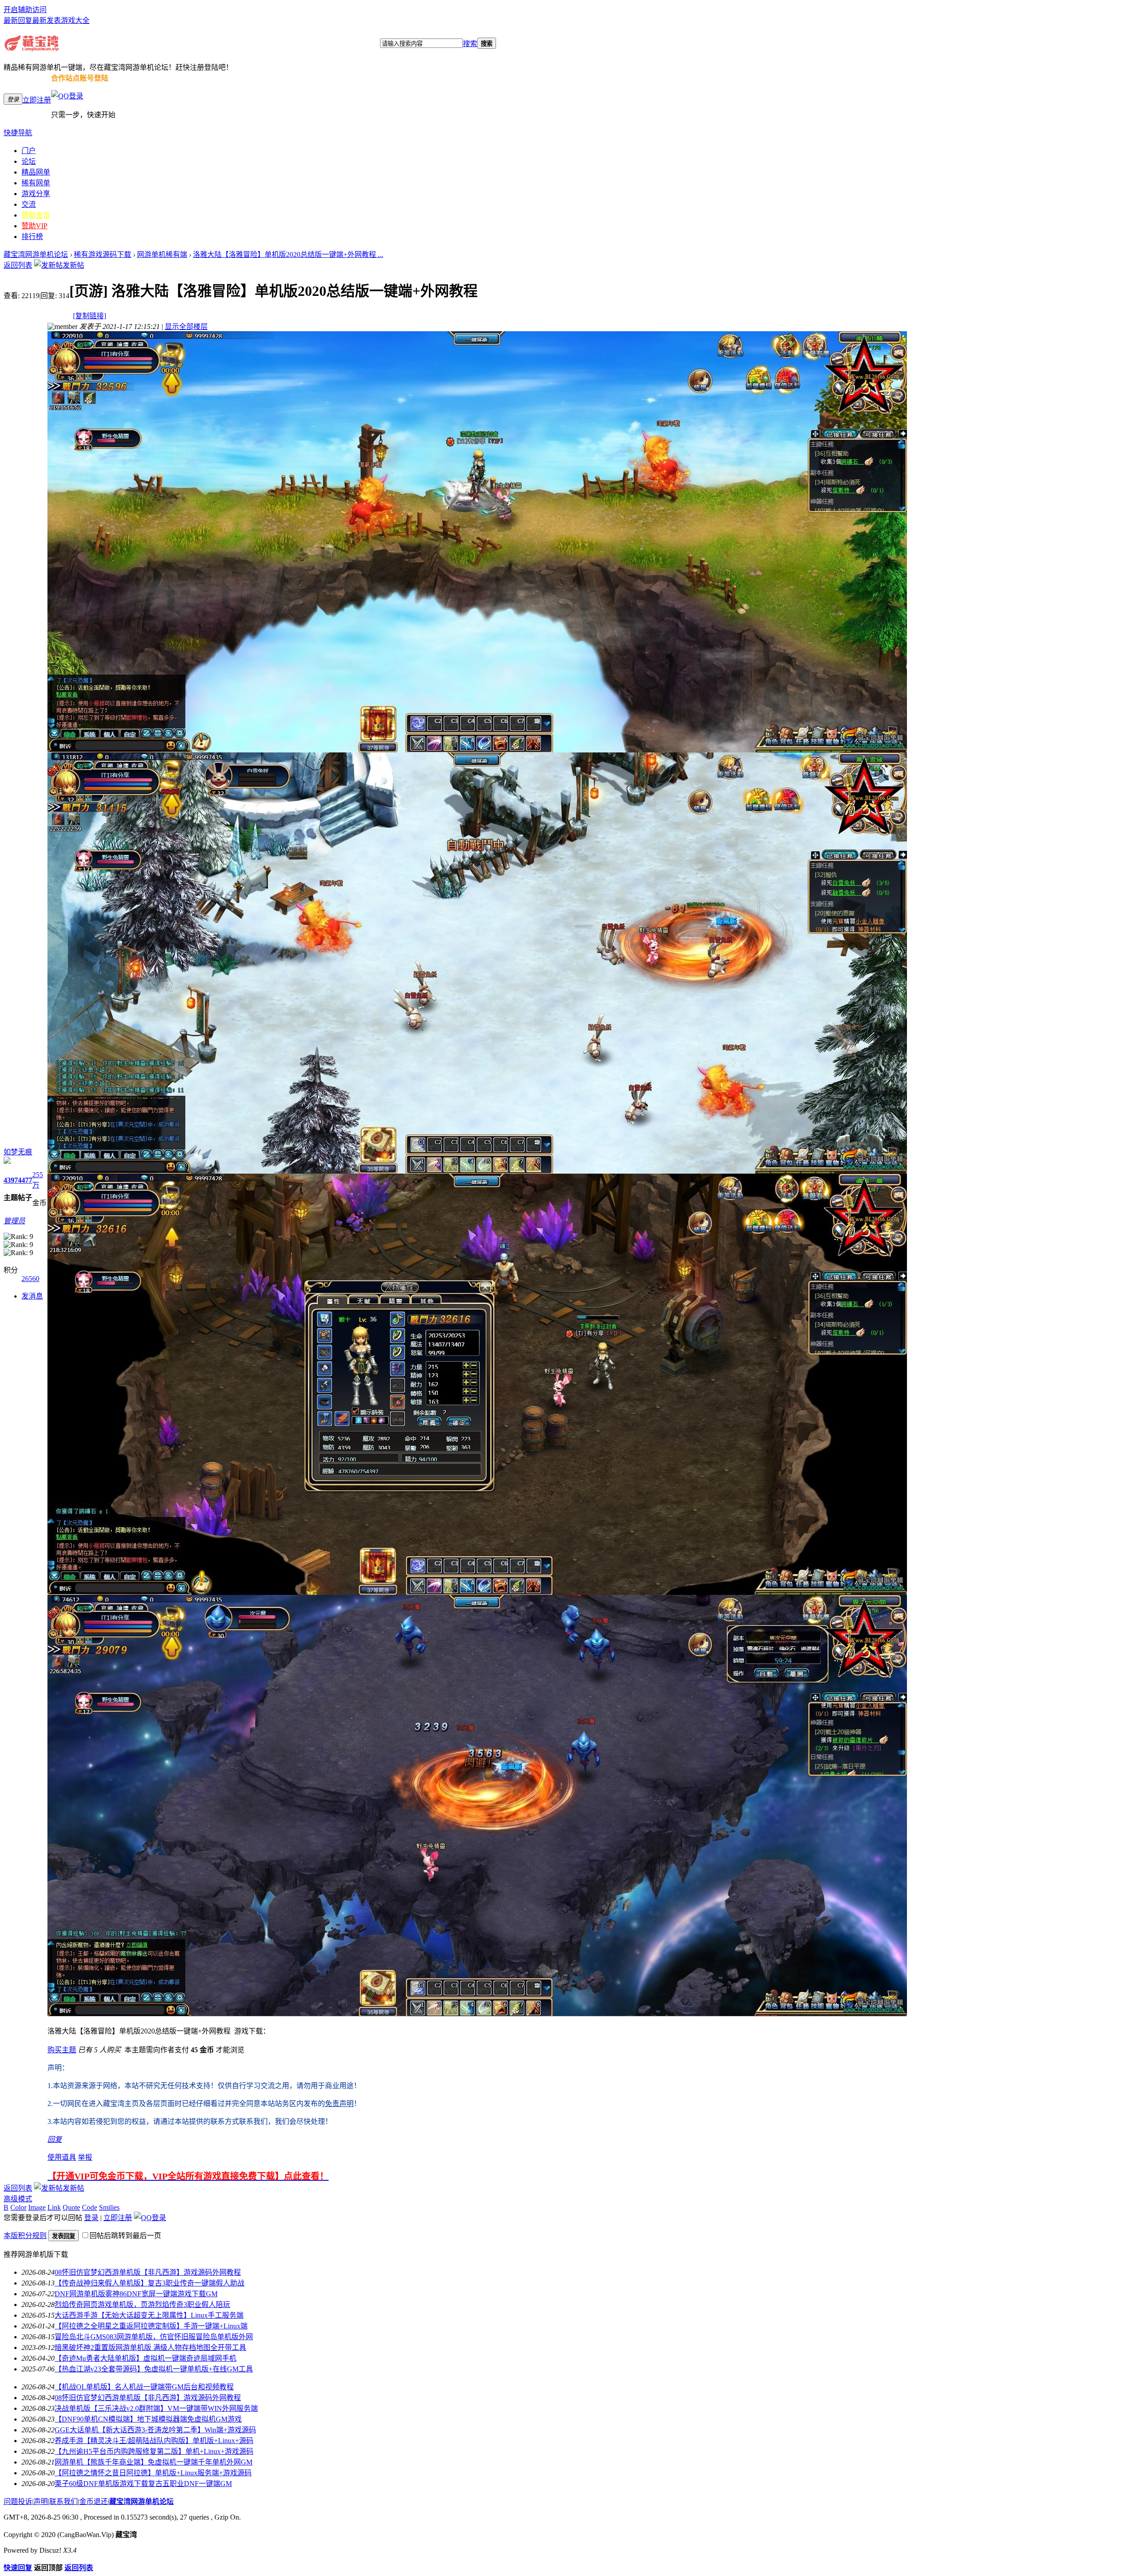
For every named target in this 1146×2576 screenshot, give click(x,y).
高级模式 (18, 2199)
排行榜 (32, 237)
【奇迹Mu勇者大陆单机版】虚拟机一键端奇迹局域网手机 (145, 2358)
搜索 (470, 44)
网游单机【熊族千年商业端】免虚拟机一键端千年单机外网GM (154, 2462)
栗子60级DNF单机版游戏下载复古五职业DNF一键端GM (143, 2484)
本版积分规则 (25, 2236)
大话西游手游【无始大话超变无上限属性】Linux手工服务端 (149, 2315)
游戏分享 (36, 194)
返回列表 (18, 265)
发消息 (32, 1296)
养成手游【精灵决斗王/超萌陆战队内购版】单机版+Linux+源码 (154, 2441)
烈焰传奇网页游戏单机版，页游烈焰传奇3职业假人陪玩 (142, 2305)
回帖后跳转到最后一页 (125, 2236)
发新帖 (73, 265)
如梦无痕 (18, 1152)
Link (54, 2207)
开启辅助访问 (25, 10)
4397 (11, 1180)
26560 (30, 1279)
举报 (85, 2157)
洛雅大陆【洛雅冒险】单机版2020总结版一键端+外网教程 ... (288, 254)
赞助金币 (36, 215)
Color (18, 2207)
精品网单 (36, 172)
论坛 (29, 161)
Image (37, 2207)
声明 (41, 2501)
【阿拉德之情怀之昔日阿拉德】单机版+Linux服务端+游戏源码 (153, 2473)
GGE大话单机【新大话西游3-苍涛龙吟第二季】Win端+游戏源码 (155, 2430)
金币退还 (94, 2501)
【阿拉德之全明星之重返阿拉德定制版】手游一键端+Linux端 (151, 2326)
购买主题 (62, 2050)
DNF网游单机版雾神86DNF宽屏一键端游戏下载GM (136, 2294)
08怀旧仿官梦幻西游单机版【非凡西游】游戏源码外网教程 (148, 2272)
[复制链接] (90, 316)
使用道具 (62, 2157)
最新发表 (47, 20)
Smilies (109, 2207)
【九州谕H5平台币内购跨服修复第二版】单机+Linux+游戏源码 (154, 2451)
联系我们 (64, 2501)
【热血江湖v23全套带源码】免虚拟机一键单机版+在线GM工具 (154, 2369)
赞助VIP (34, 226)
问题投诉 (18, 2501)
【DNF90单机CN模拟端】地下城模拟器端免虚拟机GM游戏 (148, 2419)
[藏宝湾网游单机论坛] (32, 49)
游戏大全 (75, 20)
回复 (55, 2139)
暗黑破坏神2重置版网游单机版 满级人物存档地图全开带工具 (150, 2347)
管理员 (14, 1221)
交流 (29, 204)
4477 (25, 1180)
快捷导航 (18, 133)
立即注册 (37, 100)
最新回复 (18, 20)
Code (90, 2207)
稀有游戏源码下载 (103, 254)
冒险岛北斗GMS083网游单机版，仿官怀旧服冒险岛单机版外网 (154, 2337)
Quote (71, 2207)
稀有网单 (36, 183)
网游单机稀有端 (162, 254)
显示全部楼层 (186, 327)
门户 (29, 151)
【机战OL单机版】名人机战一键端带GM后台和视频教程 (144, 2387)
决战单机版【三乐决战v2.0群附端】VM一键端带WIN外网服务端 (156, 2408)
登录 (91, 2218)
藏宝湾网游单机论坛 (36, 254)
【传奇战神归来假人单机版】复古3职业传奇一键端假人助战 (150, 2283)
